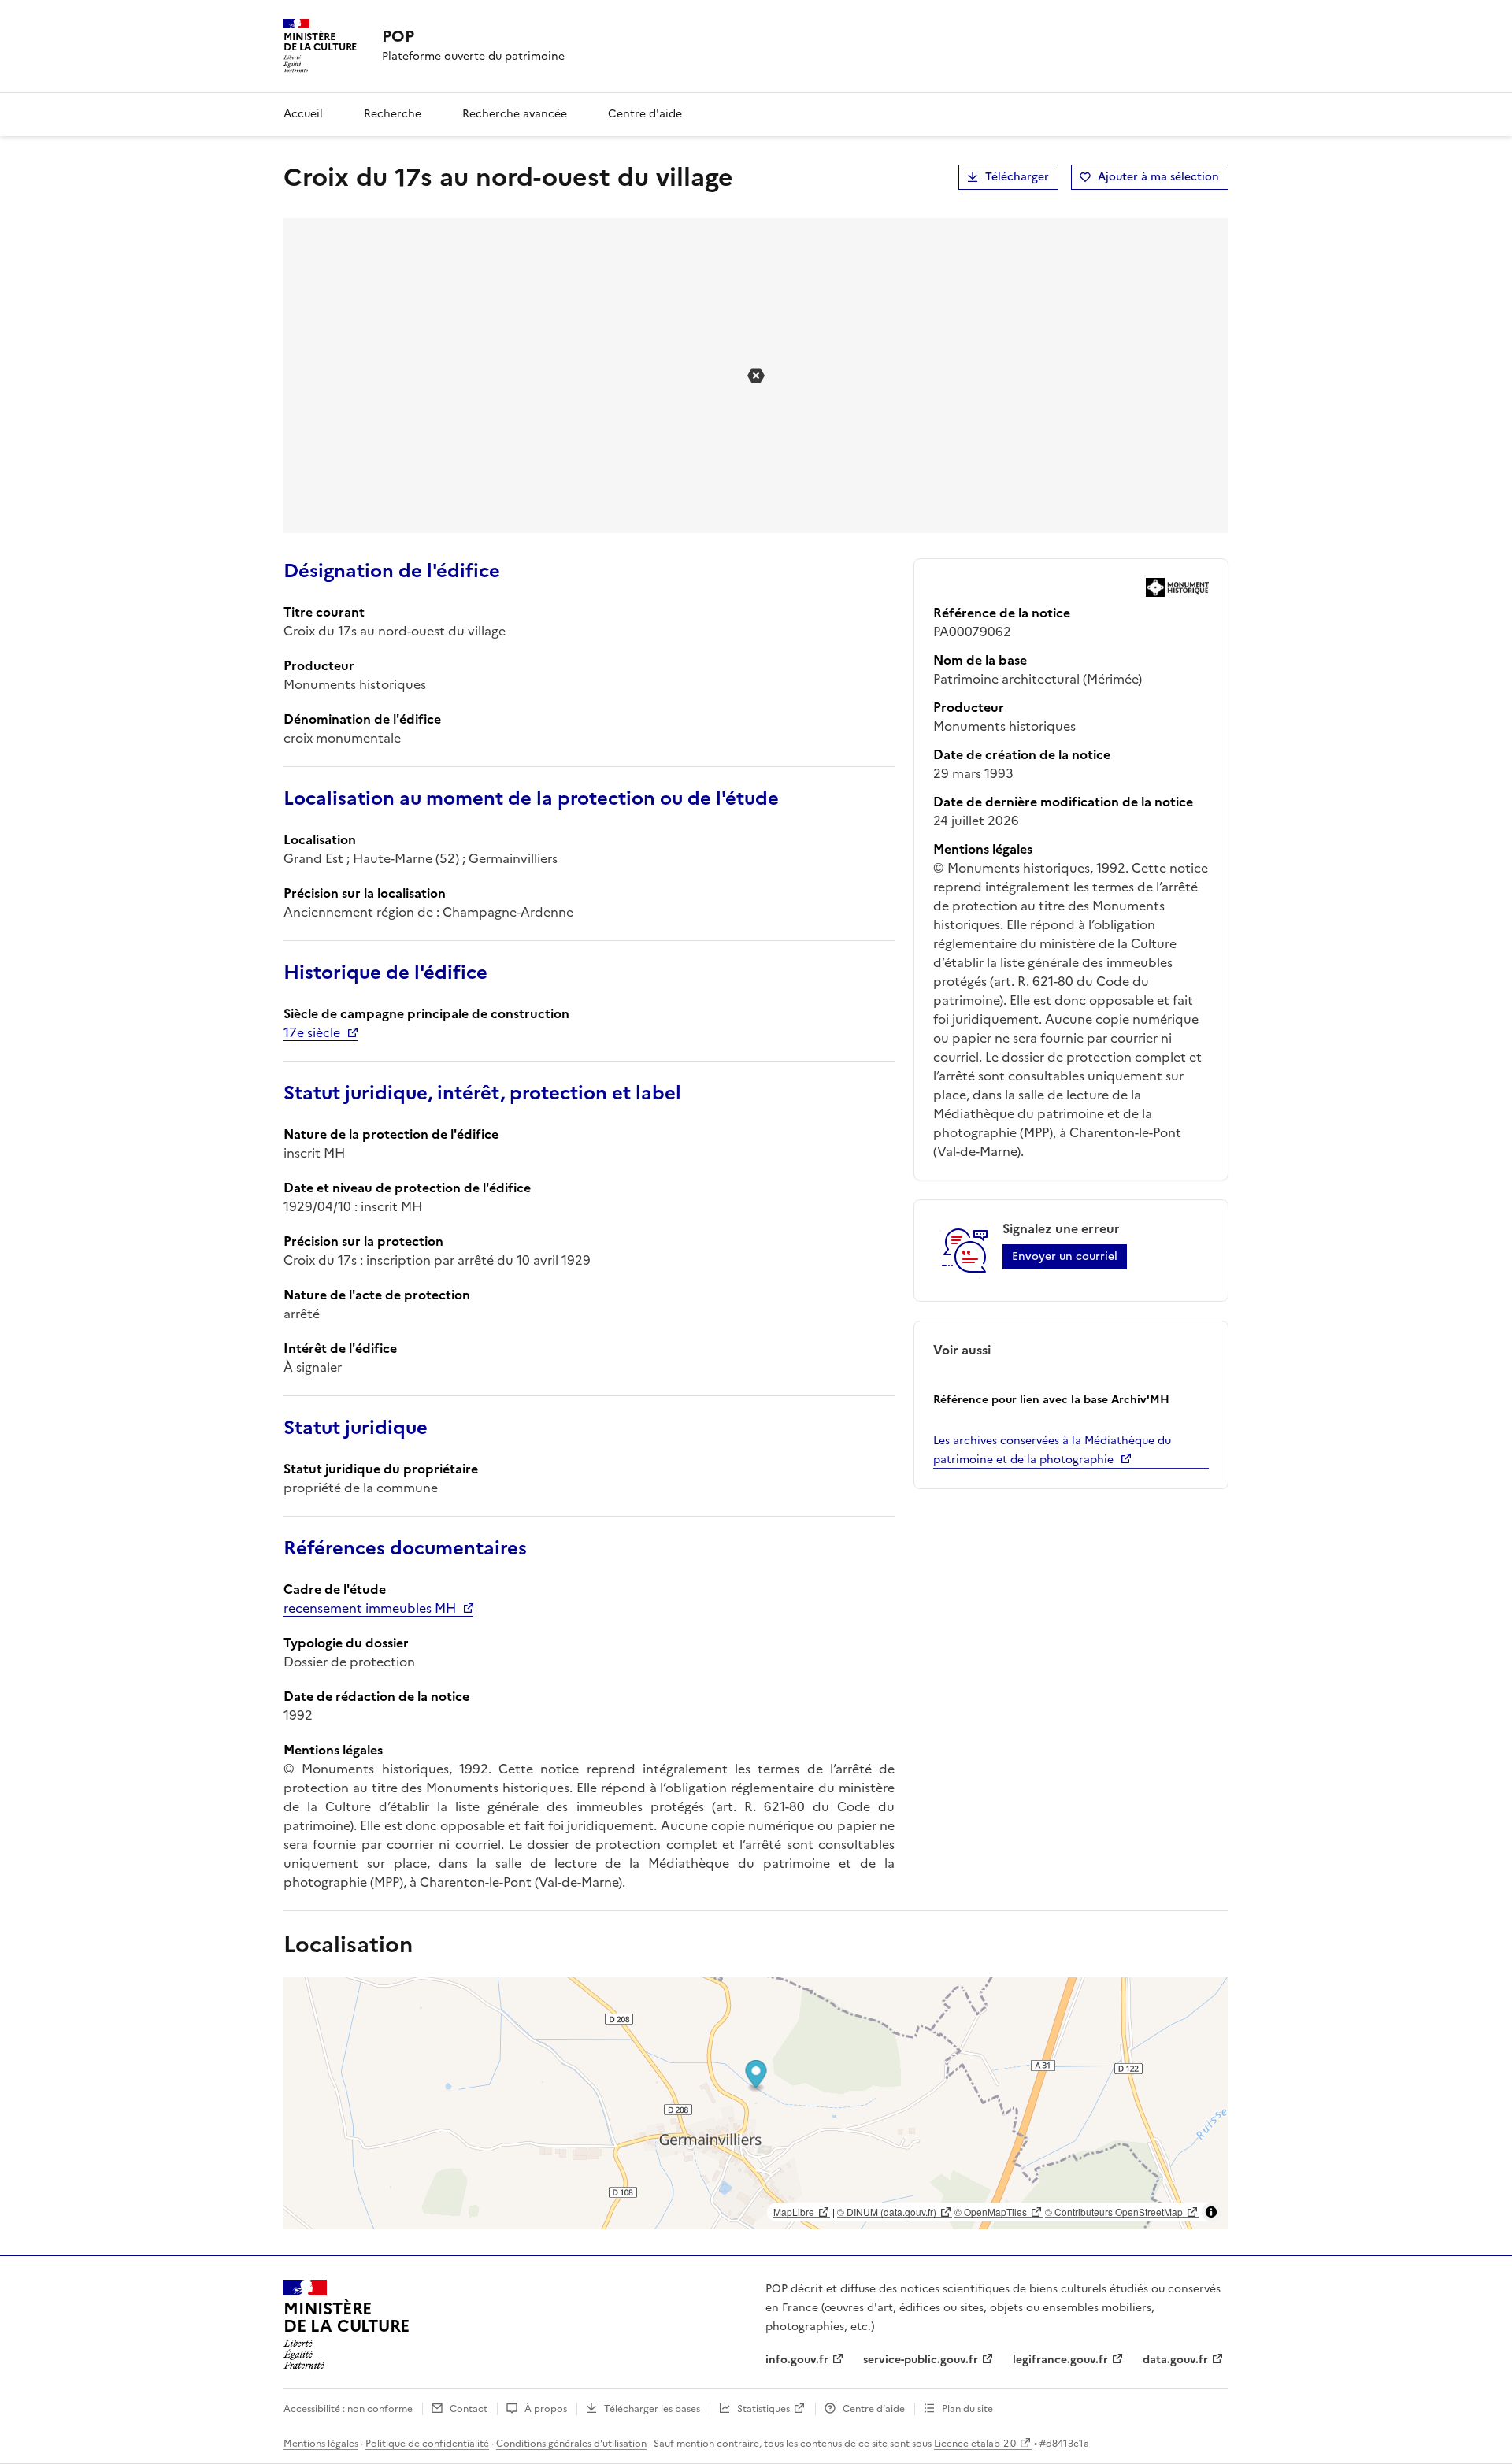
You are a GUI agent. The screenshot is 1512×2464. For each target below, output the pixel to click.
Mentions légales (321, 2444)
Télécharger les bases (652, 2409)
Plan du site (967, 2409)
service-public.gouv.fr (921, 2360)
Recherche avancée (515, 114)
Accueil (303, 114)
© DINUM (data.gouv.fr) (887, 2212)
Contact (469, 2409)
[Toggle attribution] (1211, 2212)
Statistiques (763, 2409)
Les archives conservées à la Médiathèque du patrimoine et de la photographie (1052, 1450)
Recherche (393, 114)
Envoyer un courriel (1065, 1256)
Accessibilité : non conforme (348, 2409)
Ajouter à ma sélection (1158, 177)
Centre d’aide (874, 2409)
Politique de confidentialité (427, 2444)
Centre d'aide (645, 114)
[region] (756, 2103)
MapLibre (794, 2212)
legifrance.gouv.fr (1060, 2360)
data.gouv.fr (1175, 2360)
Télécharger (1017, 177)
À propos (546, 2409)
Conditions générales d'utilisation (571, 2444)
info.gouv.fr (797, 2360)
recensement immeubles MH (370, 1608)
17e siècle (312, 1032)
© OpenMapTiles (991, 2212)
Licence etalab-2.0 (975, 2444)
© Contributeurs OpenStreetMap (1114, 2212)
